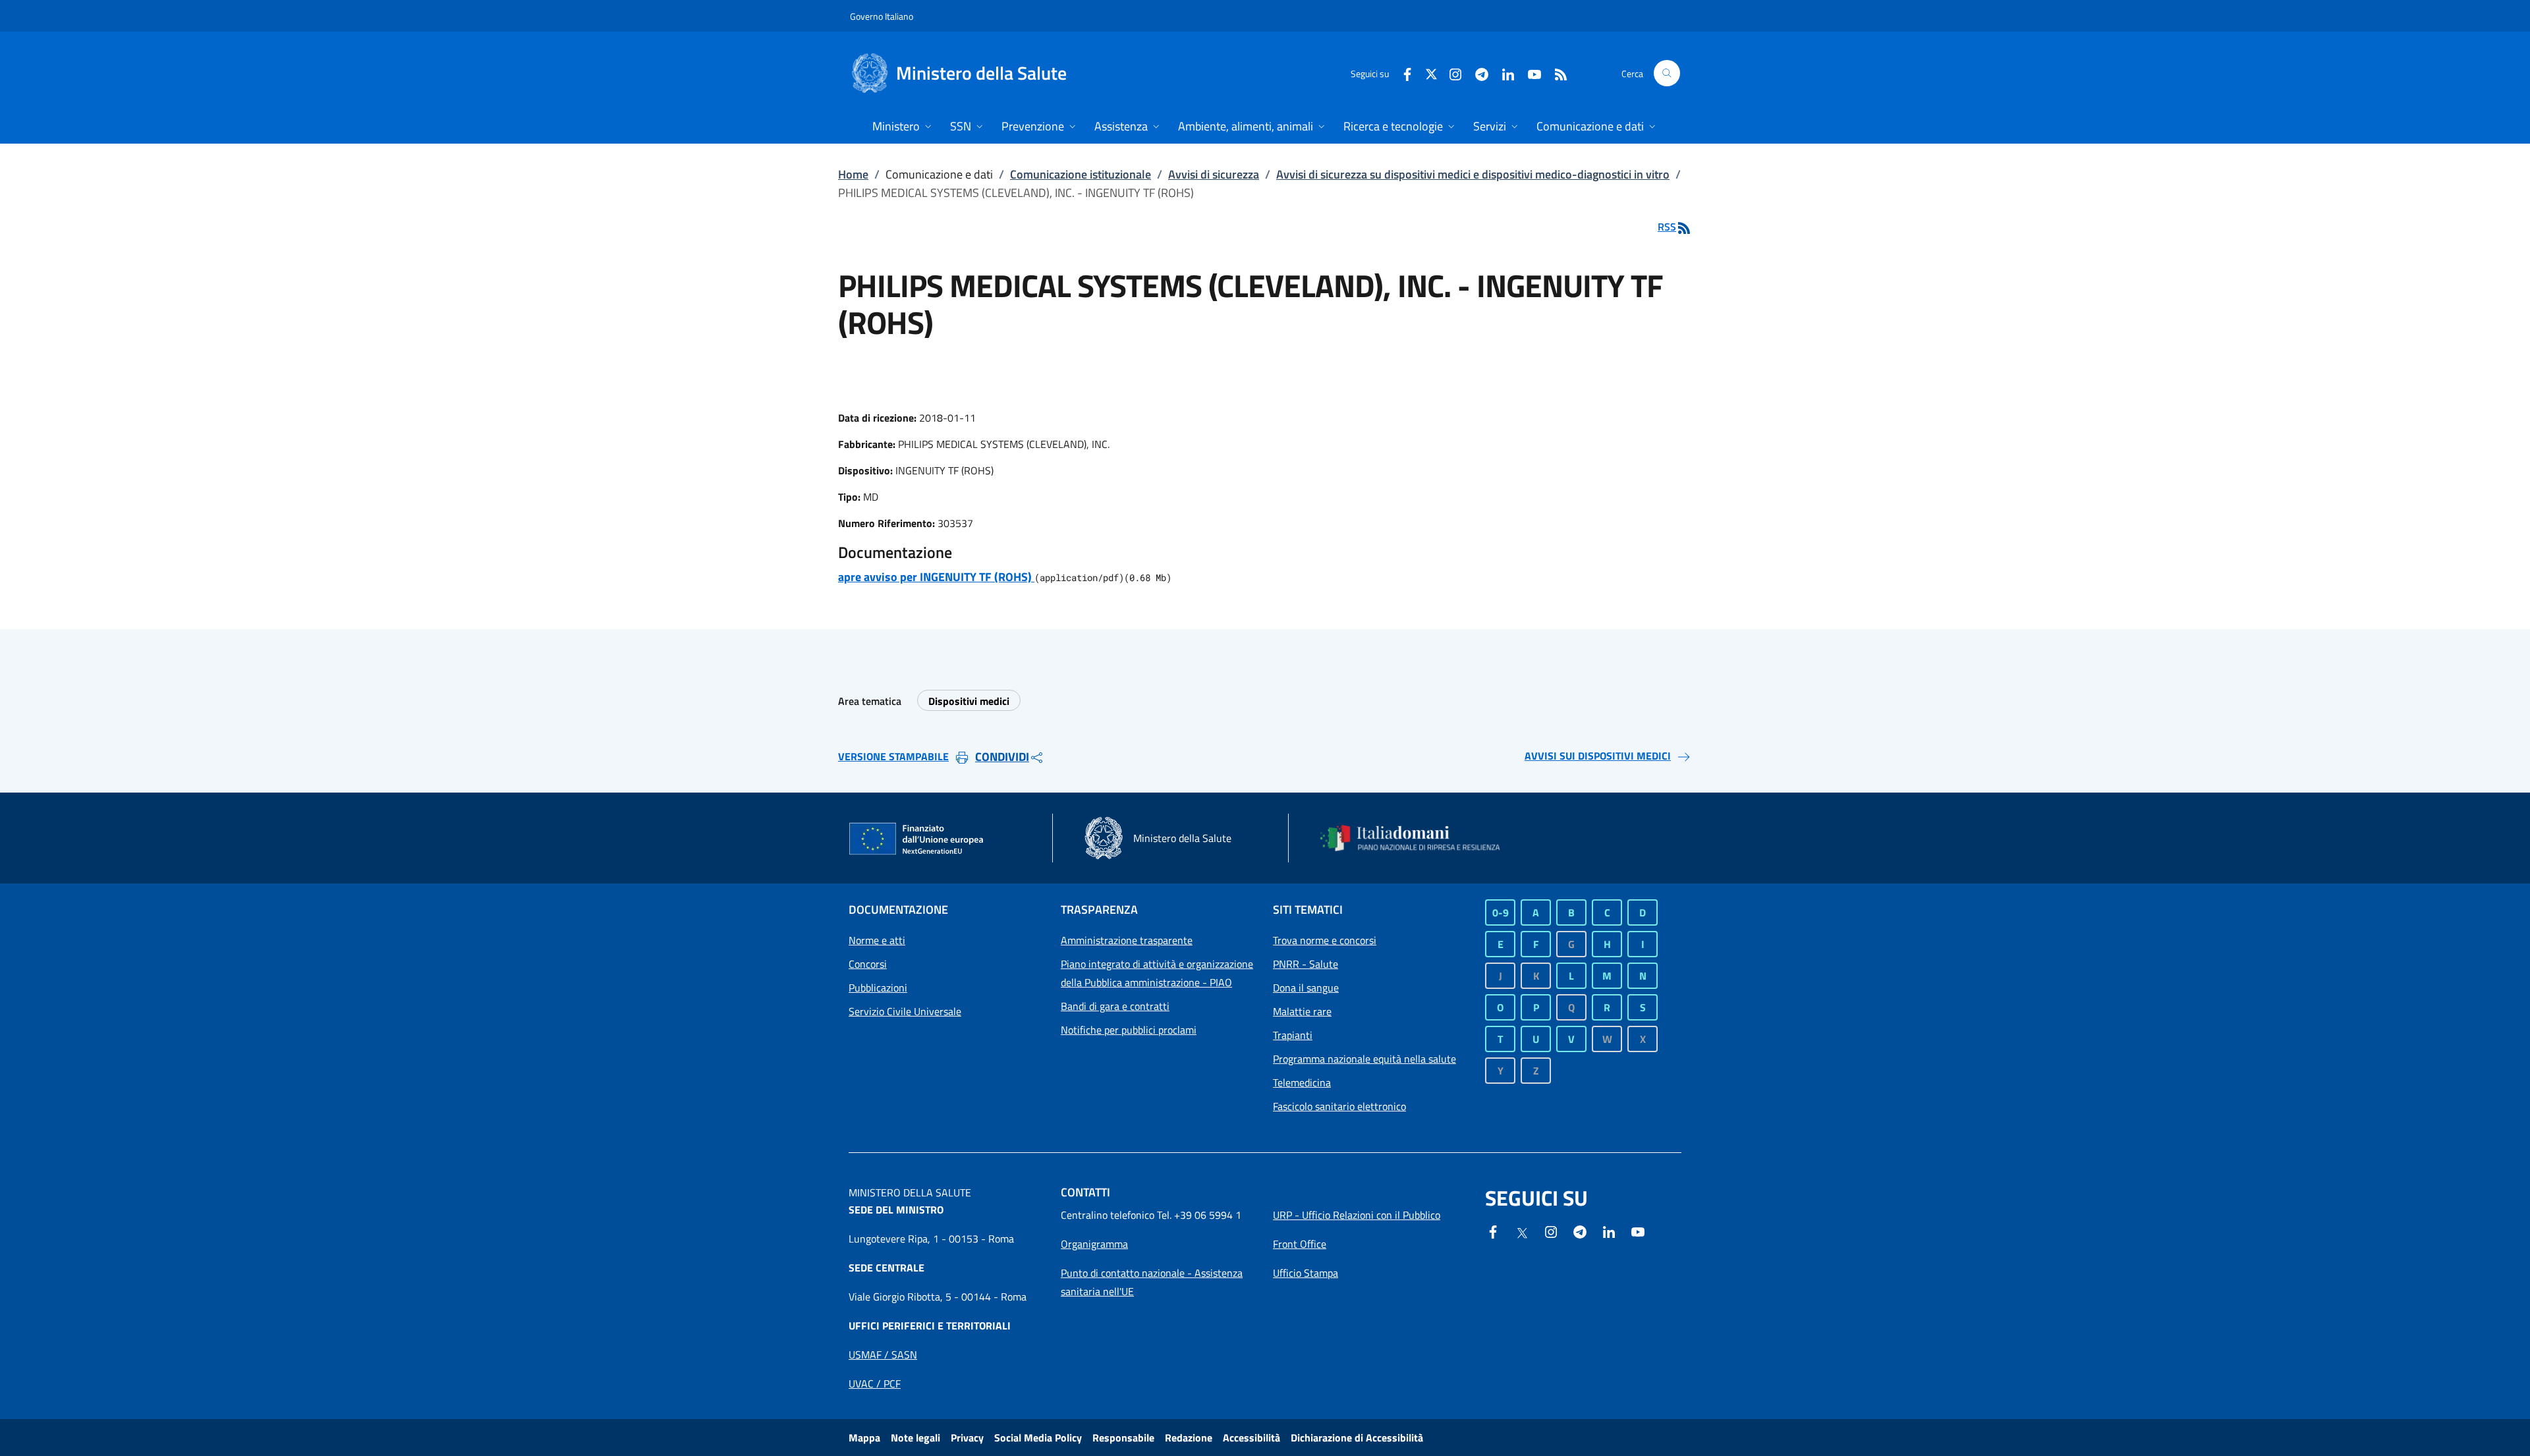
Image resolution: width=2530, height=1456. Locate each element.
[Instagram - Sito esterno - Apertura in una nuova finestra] (1450, 73)
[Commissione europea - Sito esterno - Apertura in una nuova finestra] (917, 839)
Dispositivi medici (969, 701)
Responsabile (1123, 1438)
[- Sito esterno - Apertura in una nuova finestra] (1638, 1231)
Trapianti (1293, 1035)
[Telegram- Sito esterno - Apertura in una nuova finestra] (1476, 73)
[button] (1667, 73)
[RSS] (1556, 73)
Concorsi (868, 964)
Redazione (1189, 1438)
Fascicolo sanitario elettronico (1339, 1106)
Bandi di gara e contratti (1115, 1006)
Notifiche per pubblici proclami (1129, 1030)
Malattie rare (1302, 1011)
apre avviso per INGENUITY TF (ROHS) (936, 577)
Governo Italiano (882, 16)
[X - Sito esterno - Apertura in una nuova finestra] (1431, 73)
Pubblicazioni (878, 988)
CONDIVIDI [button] (1002, 757)
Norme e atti (877, 940)
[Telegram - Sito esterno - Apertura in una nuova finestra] (1580, 1231)
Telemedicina (1302, 1082)
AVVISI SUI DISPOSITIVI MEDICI (1598, 756)
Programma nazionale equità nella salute (1364, 1059)
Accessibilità (1251, 1438)
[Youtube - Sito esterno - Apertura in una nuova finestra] (1529, 73)
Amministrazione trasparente (1127, 940)
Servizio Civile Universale (905, 1011)
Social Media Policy (1038, 1438)
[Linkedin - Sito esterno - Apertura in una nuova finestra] (1503, 73)
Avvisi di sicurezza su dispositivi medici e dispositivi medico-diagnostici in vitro (1473, 174)
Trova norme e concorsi (1325, 940)
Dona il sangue (1306, 988)
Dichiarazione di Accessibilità (1357, 1438)
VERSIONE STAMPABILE (893, 756)
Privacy (967, 1438)
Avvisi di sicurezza (1214, 174)
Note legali (915, 1438)
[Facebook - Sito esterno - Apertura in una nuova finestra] (1402, 73)
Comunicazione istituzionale (1081, 174)
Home (853, 174)
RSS (1667, 227)
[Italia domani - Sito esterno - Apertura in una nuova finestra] (1419, 838)
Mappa (864, 1438)
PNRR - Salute (1306, 964)
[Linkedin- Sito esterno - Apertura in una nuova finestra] (1609, 1231)
